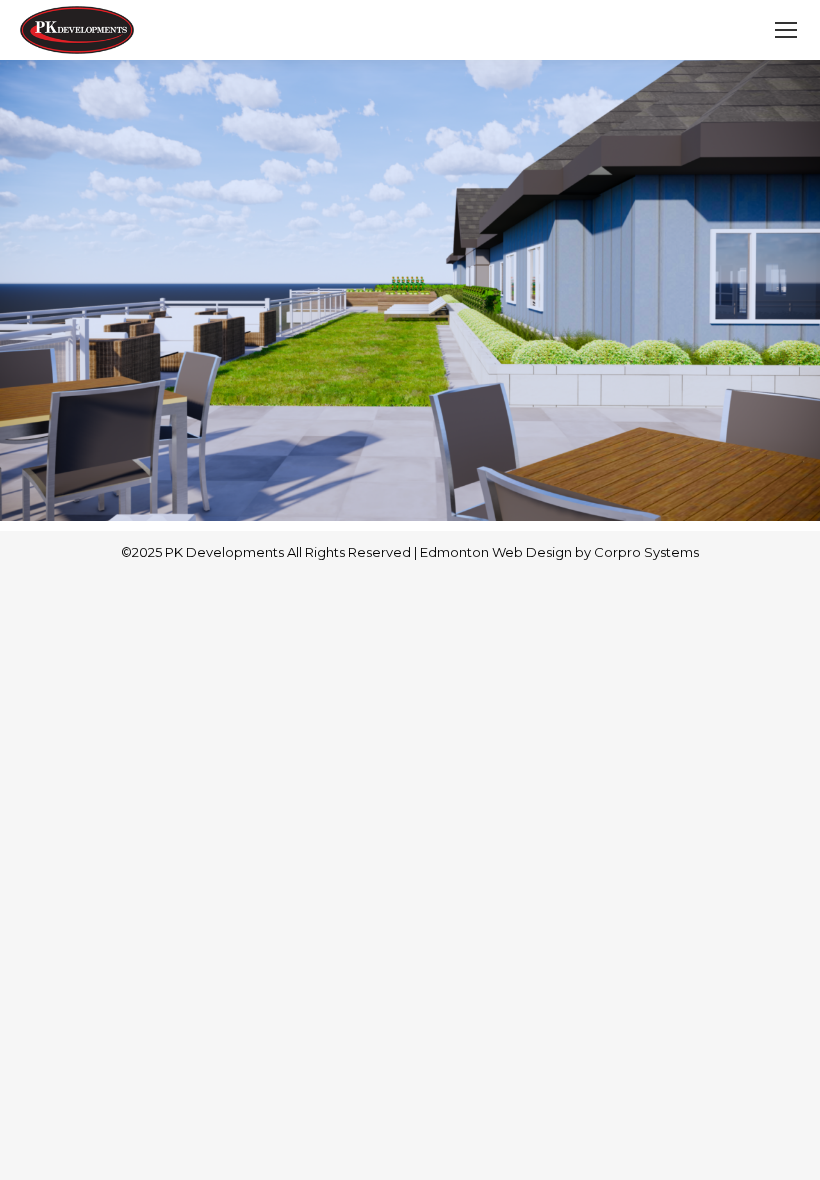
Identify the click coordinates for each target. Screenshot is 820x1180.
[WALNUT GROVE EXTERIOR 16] (410, 290)
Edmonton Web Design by (507, 552)
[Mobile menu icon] (786, 30)
